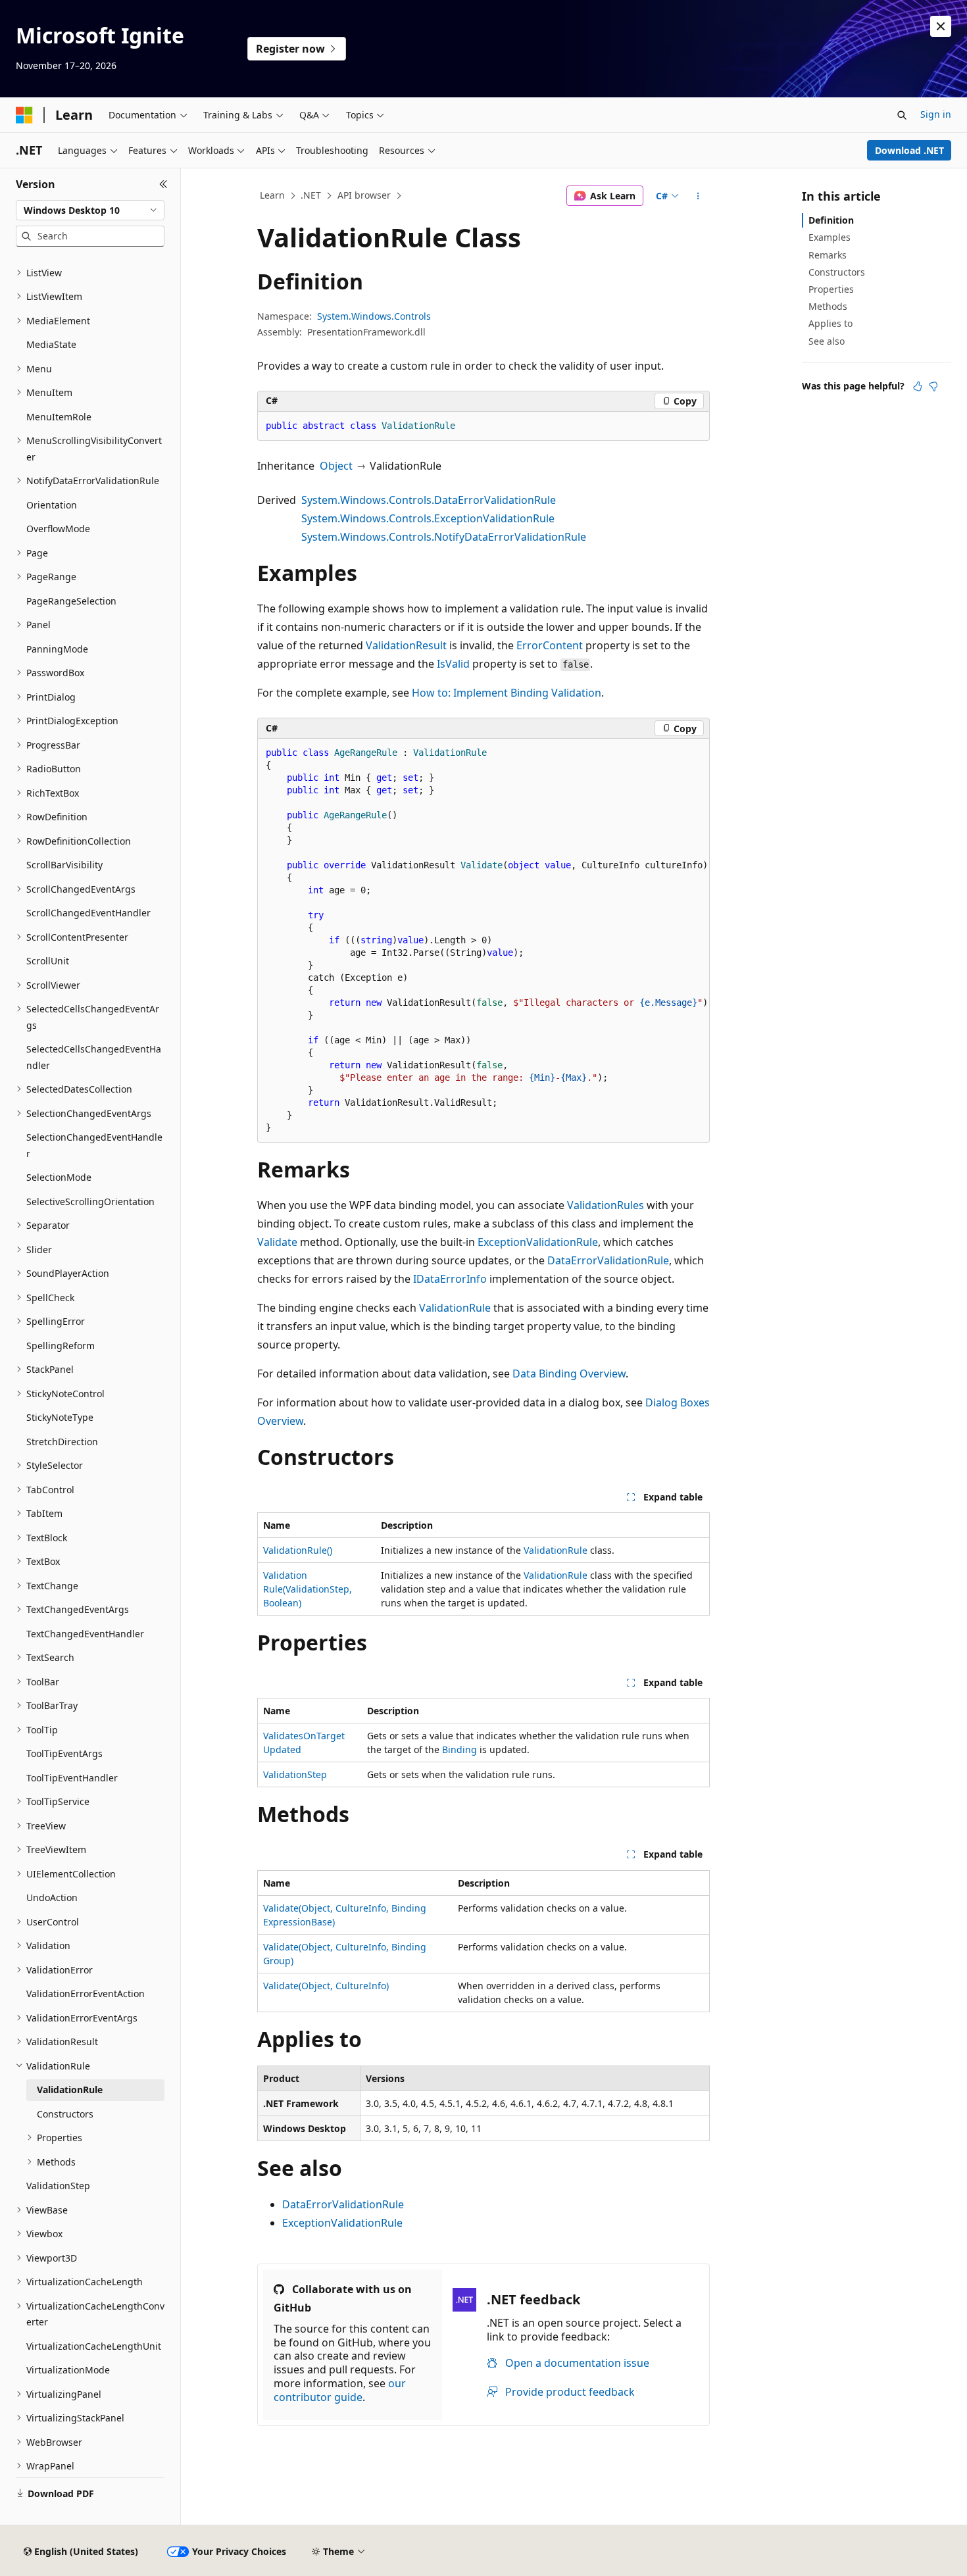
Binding (459, 1749)
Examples (830, 237)
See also (827, 341)
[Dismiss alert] (941, 26)
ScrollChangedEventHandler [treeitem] (88, 913)
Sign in (936, 114)
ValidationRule (455, 1308)
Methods (828, 306)
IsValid (453, 664)
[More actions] (698, 196)
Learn (272, 195)
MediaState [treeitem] (51, 344)
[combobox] (90, 211)
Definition (831, 220)
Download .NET (909, 150)
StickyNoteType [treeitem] (60, 1417)
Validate (277, 1242)
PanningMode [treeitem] (57, 649)
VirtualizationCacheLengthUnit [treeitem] (94, 2346)
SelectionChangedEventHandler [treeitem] (94, 1145)
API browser (364, 195)
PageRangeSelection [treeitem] (71, 601)
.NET (311, 195)
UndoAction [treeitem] (52, 1897)
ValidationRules (606, 1205)
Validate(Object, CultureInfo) (326, 1986)
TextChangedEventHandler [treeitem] (85, 1634)
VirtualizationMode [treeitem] (68, 2370)
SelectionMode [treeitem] (59, 1177)
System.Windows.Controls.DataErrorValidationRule (429, 500)
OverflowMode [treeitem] (58, 529)
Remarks (828, 255)
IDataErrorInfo (450, 1279)
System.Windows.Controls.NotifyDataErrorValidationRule (444, 537)
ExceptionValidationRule (538, 1242)
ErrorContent (550, 645)
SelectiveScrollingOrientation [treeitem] (90, 1201)
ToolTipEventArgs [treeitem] (64, 1753)
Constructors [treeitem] (65, 2114)
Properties (831, 289)
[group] (484, 941)
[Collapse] (163, 184)
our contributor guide (340, 2390)
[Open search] (902, 115)
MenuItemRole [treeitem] (59, 417)
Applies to (831, 323)
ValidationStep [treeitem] (58, 2186)
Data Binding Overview (569, 1374)
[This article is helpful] (918, 386)
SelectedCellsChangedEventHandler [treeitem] (94, 1057)
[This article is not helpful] (933, 386)
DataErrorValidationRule (608, 1260)
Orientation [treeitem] (52, 505)
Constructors (837, 272)
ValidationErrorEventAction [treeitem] (86, 1994)
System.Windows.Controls (374, 316)
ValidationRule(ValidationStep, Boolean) (308, 1589)
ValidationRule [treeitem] (70, 2090)
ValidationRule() (298, 1550)
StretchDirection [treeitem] (62, 1442)
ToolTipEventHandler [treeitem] (72, 1778)
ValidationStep (295, 1774)
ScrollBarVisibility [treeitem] (64, 865)
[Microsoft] (24, 115)
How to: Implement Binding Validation (507, 693)
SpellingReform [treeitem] (61, 1346)
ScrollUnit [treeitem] (48, 961)
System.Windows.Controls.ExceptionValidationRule (428, 518)
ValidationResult (406, 645)
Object (336, 466)
